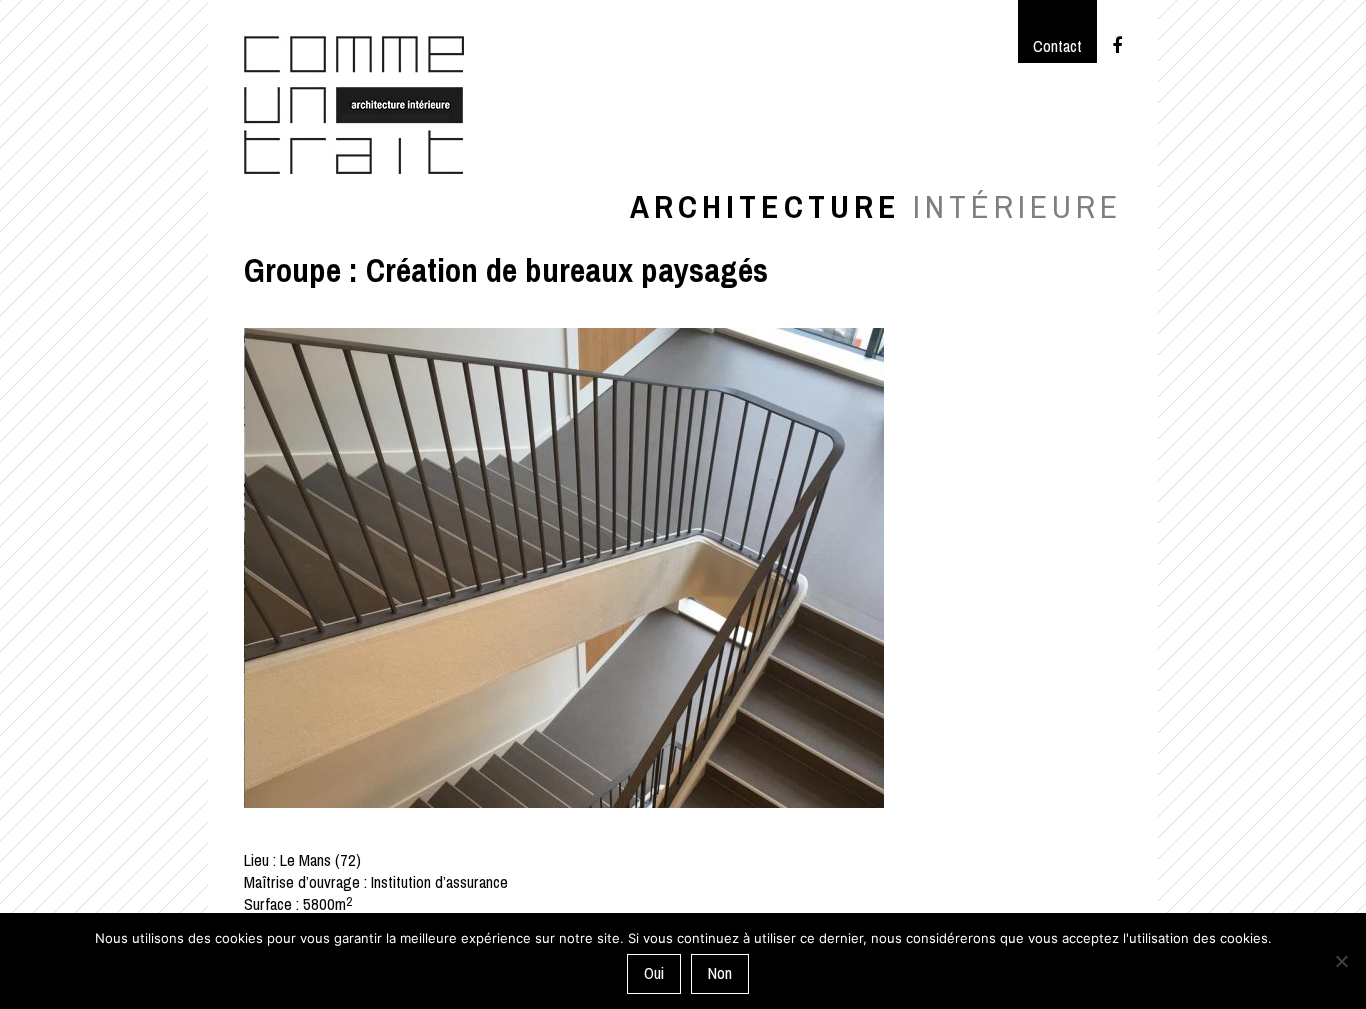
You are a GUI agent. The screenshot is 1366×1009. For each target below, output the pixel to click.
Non (720, 973)
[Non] (1341, 961)
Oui (654, 973)
